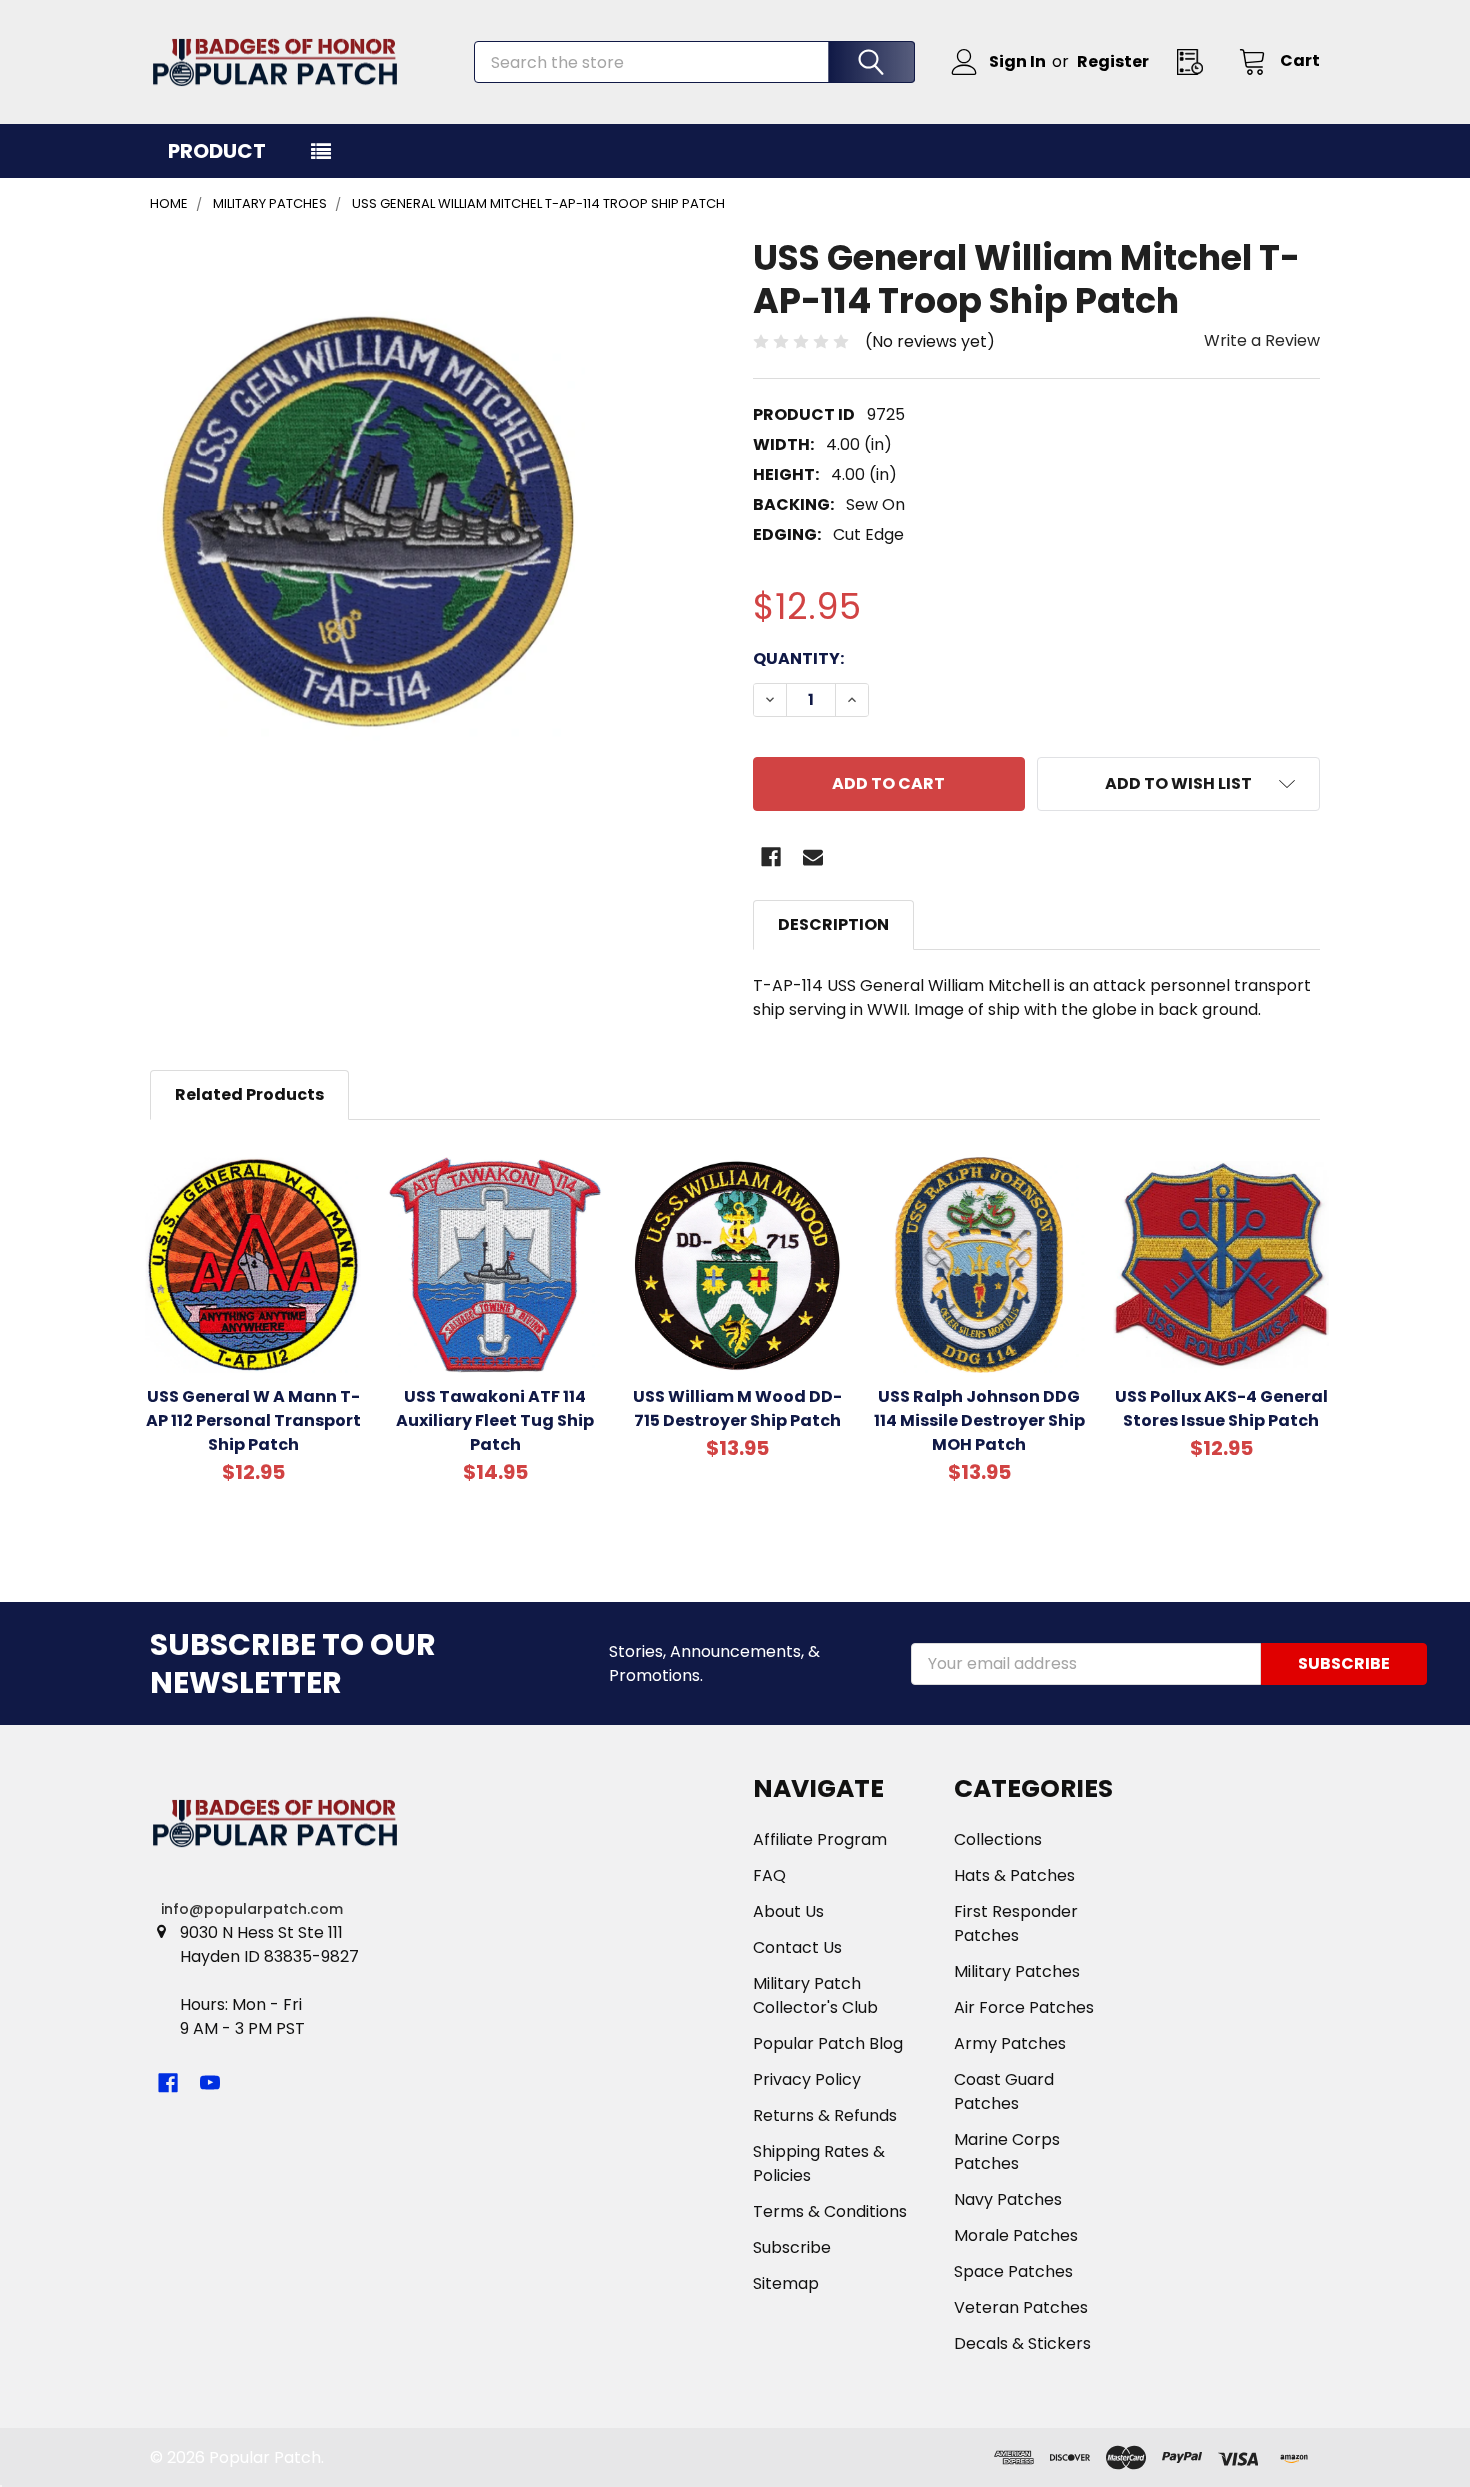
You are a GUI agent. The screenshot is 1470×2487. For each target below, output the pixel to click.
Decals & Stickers (1022, 2343)
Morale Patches (1016, 2235)
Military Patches (1017, 1971)
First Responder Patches (1016, 1923)
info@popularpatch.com (252, 1909)
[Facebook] (771, 857)
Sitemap (786, 2283)
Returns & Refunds (825, 2115)
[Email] (813, 857)
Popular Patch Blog (828, 2043)
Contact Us (797, 1947)
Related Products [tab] (249, 1094)
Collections (998, 1839)
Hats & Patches (1014, 1875)
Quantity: (798, 658)
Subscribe (792, 2247)
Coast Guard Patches (1004, 2091)
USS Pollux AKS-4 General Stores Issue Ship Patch (1221, 1408)
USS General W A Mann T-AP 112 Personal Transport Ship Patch (253, 1420)
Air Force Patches (1024, 2007)
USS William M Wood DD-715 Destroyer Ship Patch (737, 1408)
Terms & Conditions (830, 2211)
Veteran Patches (1021, 2307)
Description (833, 924)
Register (1113, 61)
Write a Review (1262, 340)
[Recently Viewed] (1196, 61)
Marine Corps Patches (1007, 2151)
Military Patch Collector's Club (815, 1995)
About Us (788, 1911)
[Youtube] (210, 2083)
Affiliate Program (820, 1839)
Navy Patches (1008, 2199)
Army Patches (1010, 2043)
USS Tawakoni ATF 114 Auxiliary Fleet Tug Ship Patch (495, 1420)
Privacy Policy (807, 2079)
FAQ (769, 1875)
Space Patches (1013, 2271)
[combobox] (694, 62)
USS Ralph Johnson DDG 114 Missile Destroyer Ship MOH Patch (979, 1420)
